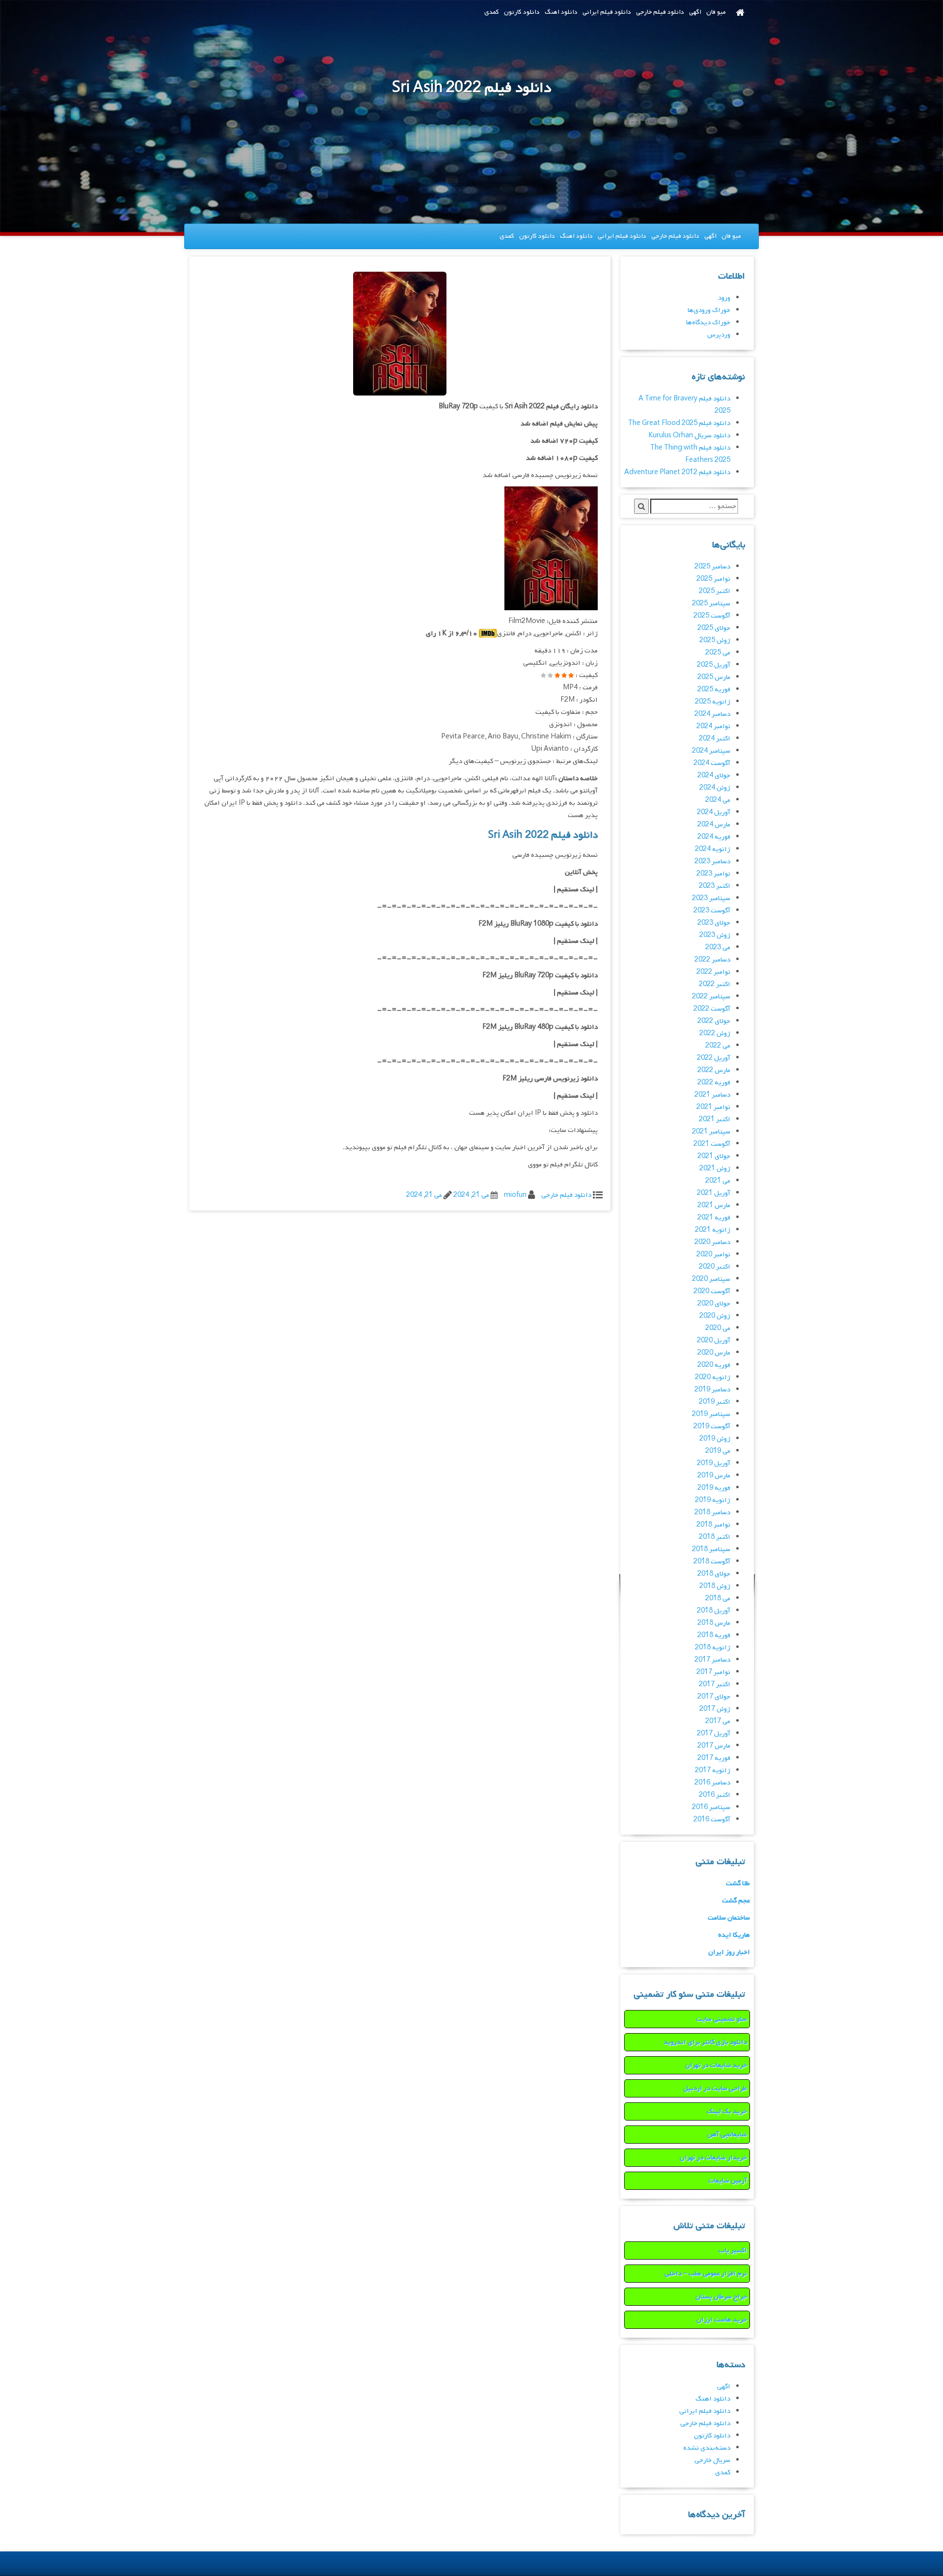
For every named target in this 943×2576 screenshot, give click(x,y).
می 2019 (718, 1451)
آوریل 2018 (714, 1611)
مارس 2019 (714, 1476)
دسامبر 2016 (712, 1783)
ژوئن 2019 (715, 1439)
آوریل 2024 (714, 812)
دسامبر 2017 (712, 1660)
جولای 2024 (714, 776)
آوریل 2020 (714, 1341)
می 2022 (718, 1046)
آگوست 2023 (712, 911)
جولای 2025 (714, 628)
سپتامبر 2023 (711, 898)
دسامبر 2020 (712, 1242)
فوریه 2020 (714, 1365)
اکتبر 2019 (715, 1402)
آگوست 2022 (712, 1009)
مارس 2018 (714, 1623)
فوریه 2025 (714, 690)
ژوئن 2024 (715, 788)
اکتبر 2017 (715, 1684)
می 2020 (718, 1328)
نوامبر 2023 (713, 874)
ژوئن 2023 (715, 935)
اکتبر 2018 (715, 1537)
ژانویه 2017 (713, 1770)
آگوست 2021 (712, 1144)
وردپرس (719, 335)
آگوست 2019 (712, 1427)
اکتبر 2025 (715, 591)
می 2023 (718, 948)
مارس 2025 (714, 677)
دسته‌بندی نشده (707, 2448)
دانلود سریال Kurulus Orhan (689, 436)
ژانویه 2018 (713, 1648)
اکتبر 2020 (715, 1267)
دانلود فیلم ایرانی (607, 12)
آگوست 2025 (712, 616)
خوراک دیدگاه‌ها (708, 323)
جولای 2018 (714, 1574)
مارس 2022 (714, 1070)
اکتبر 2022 (715, 984)
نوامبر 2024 (713, 726)
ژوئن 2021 (715, 1169)
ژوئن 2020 (715, 1316)
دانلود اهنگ (561, 12)
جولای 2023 (714, 923)
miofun (515, 1195)
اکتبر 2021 (715, 1119)
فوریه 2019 (714, 1488)
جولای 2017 (714, 1697)
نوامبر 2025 (713, 579)
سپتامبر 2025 (711, 604)
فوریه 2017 (714, 1758)
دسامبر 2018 (712, 1513)
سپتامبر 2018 (711, 1549)
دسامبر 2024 (712, 714)
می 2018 (718, 1599)
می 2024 (718, 800)
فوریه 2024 (714, 837)
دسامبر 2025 (712, 567)
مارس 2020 (714, 1353)
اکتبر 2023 (715, 886)
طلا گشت (738, 1883)
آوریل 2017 (714, 1734)
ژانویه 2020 (713, 1377)
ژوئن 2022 (715, 1033)
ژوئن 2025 (715, 640)
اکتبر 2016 (715, 1795)
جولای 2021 (714, 1156)
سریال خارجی (712, 2460)
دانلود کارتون (522, 12)
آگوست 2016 (712, 1820)
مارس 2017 (714, 1746)
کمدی (492, 12)
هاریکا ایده (734, 1935)
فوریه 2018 (714, 1635)
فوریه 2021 (714, 1218)
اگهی (695, 12)
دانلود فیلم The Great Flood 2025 (679, 423)
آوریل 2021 (714, 1193)
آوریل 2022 (714, 1058)
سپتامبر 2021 (711, 1132)
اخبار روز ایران (729, 1952)
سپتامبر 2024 (711, 751)
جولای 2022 (714, 1021)
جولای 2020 (714, 1304)
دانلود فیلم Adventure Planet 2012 (677, 472)
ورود (724, 298)
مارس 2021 (714, 1205)
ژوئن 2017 (715, 1709)
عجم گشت (736, 1901)
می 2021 (718, 1181)
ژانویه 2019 (713, 1500)
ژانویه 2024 (713, 849)
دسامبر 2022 (712, 960)
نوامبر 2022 (713, 972)
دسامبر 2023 (712, 862)
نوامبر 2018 (713, 1525)
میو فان (716, 12)
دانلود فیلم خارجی (660, 12)
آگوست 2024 (712, 763)
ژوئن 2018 (715, 1586)
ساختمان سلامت (729, 1918)
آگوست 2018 (712, 1562)
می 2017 (718, 1721)
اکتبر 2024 (715, 739)
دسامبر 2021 (712, 1095)
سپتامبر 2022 (711, 997)
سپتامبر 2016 (711, 1807)
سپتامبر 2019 (711, 1414)
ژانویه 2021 (713, 1230)
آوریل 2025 (714, 665)
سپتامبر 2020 (711, 1279)
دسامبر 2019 (712, 1390)
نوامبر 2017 (713, 1672)
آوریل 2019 (714, 1463)
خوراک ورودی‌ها (709, 310)
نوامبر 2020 (713, 1255)
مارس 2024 (714, 825)
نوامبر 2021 (713, 1107)
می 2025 (718, 653)
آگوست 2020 (712, 1291)
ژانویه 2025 (713, 702)
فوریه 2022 (714, 1083)
